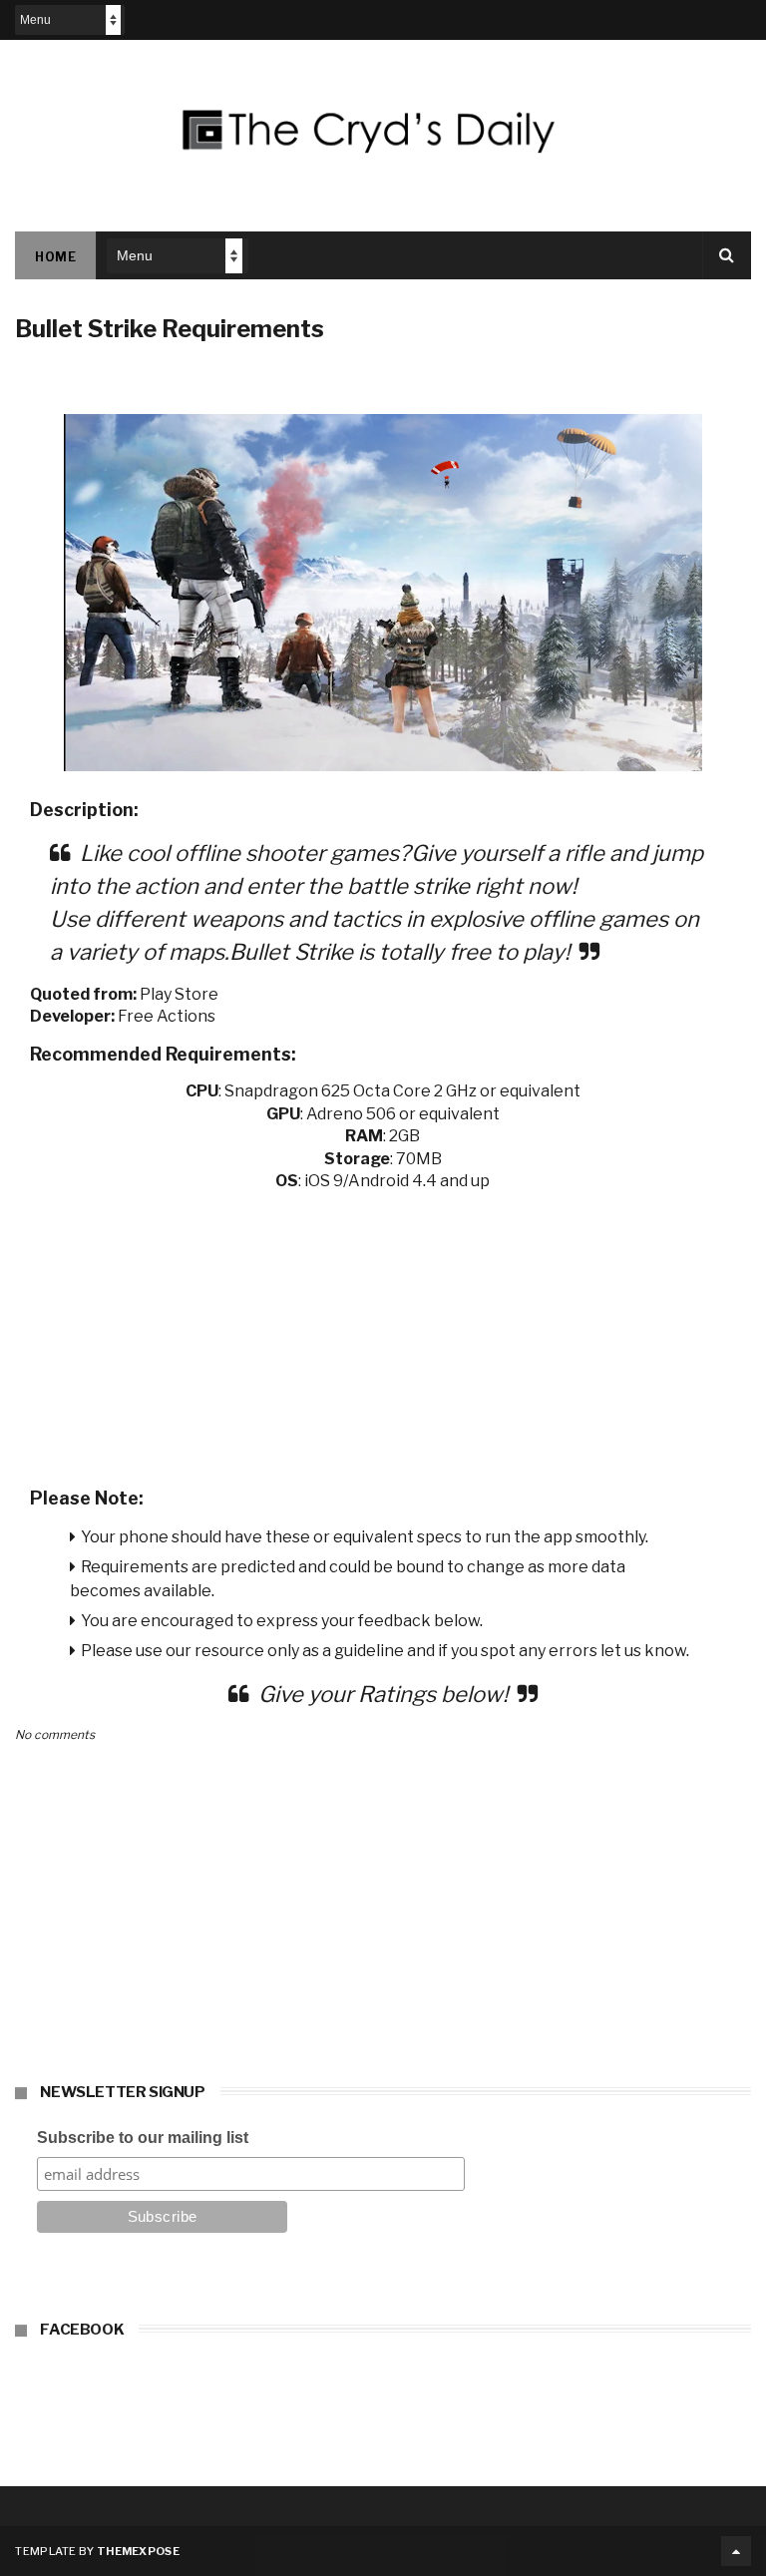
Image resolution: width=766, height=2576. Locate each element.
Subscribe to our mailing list (143, 2138)
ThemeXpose (138, 2551)
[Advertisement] (383, 1333)
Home (55, 257)
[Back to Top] (736, 2551)
